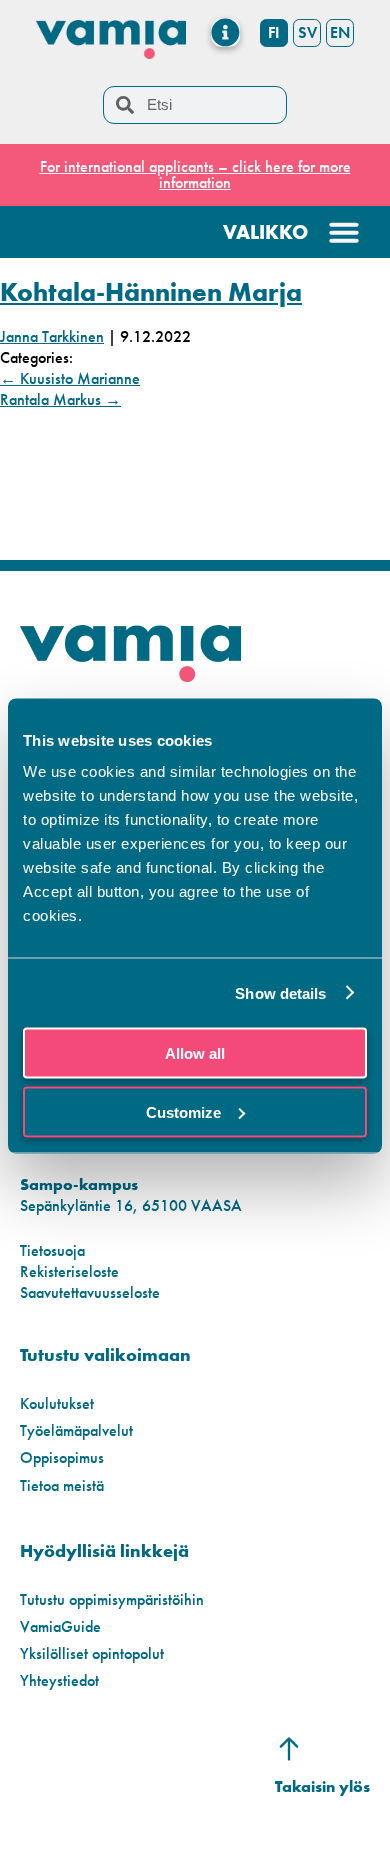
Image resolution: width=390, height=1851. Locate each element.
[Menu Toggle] (225, 32)
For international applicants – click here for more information (195, 174)
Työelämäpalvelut (76, 1430)
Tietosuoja (52, 1250)
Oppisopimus (62, 1457)
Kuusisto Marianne (70, 378)
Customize (183, 1111)
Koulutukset (57, 1403)
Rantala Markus (60, 399)
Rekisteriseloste (69, 1271)
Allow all (195, 1053)
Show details (280, 992)
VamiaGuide (60, 1626)
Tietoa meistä (62, 1485)
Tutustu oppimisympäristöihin (112, 1599)
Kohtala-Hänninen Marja (151, 292)
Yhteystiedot (59, 1680)
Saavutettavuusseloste (90, 1292)
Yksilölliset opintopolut (92, 1653)
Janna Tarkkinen (52, 336)
